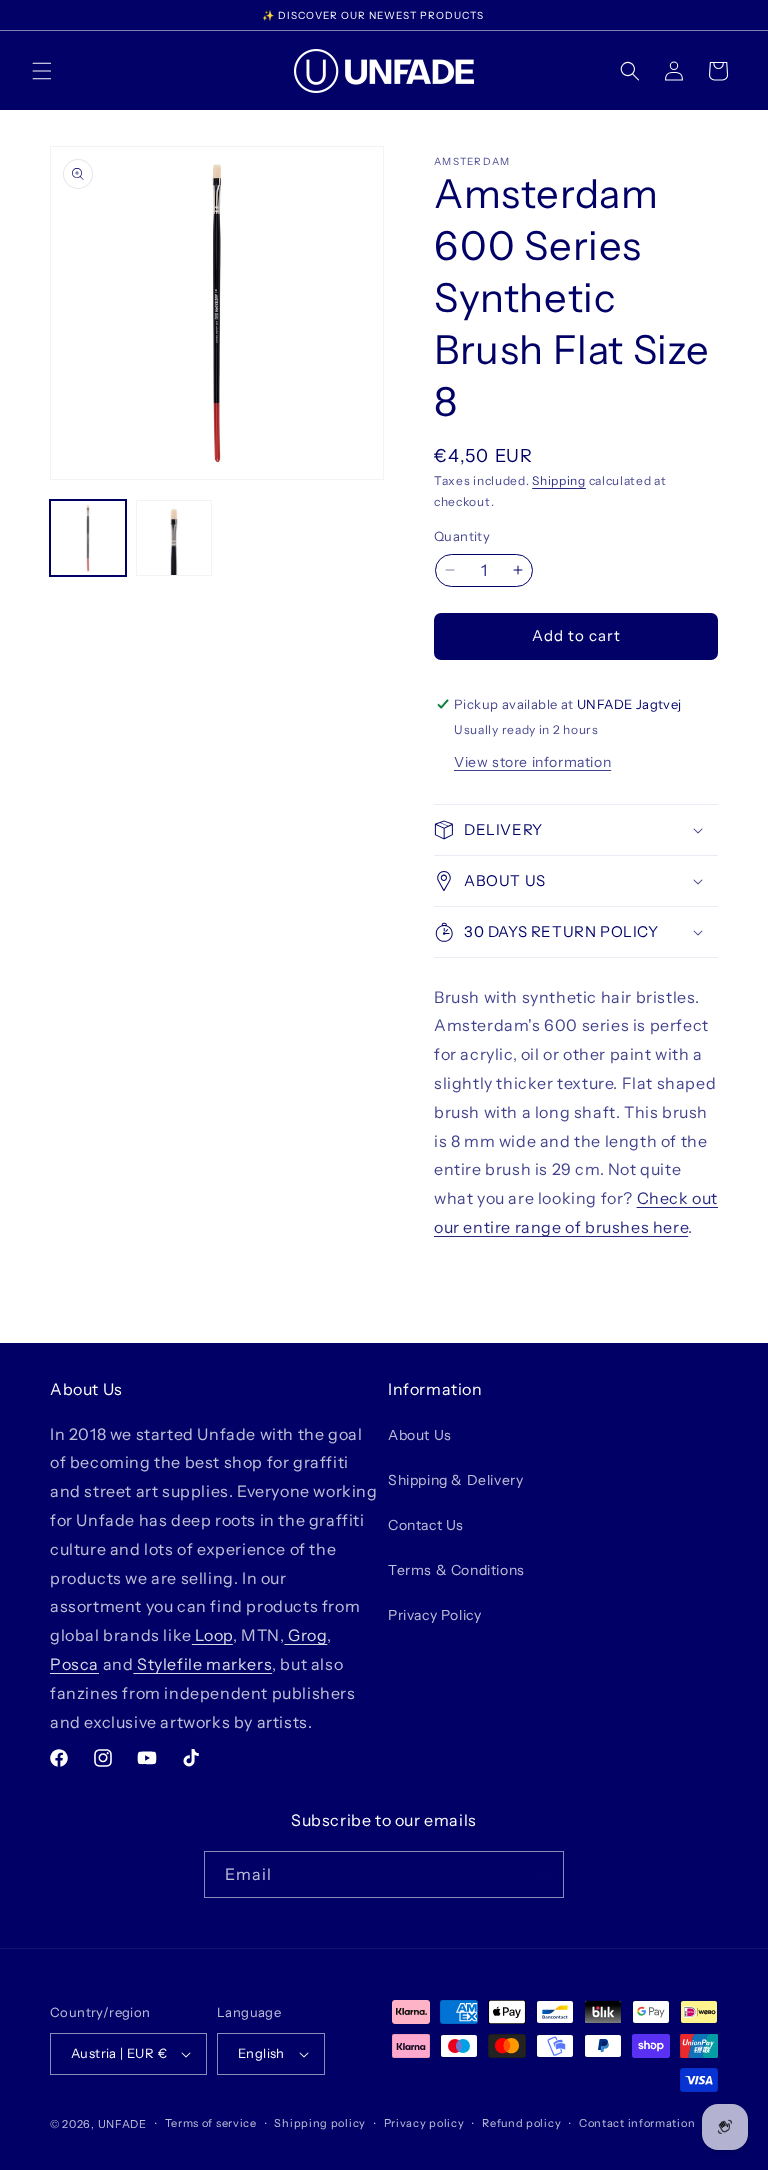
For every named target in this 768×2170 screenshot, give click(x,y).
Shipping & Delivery (455, 1480)
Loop (212, 1635)
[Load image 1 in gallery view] (88, 538)
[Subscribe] (541, 1874)
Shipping (559, 480)
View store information (532, 762)
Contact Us (426, 1525)
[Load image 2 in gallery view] (174, 538)
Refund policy (521, 2123)
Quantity (462, 536)
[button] (42, 71)
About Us (420, 1435)
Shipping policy (320, 2123)
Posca (74, 1664)
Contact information (637, 2123)
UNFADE (122, 2124)
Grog (305, 1635)
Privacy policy (424, 2123)
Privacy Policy (434, 1615)
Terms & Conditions (456, 1570)
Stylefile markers (202, 1664)
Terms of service (211, 2123)
